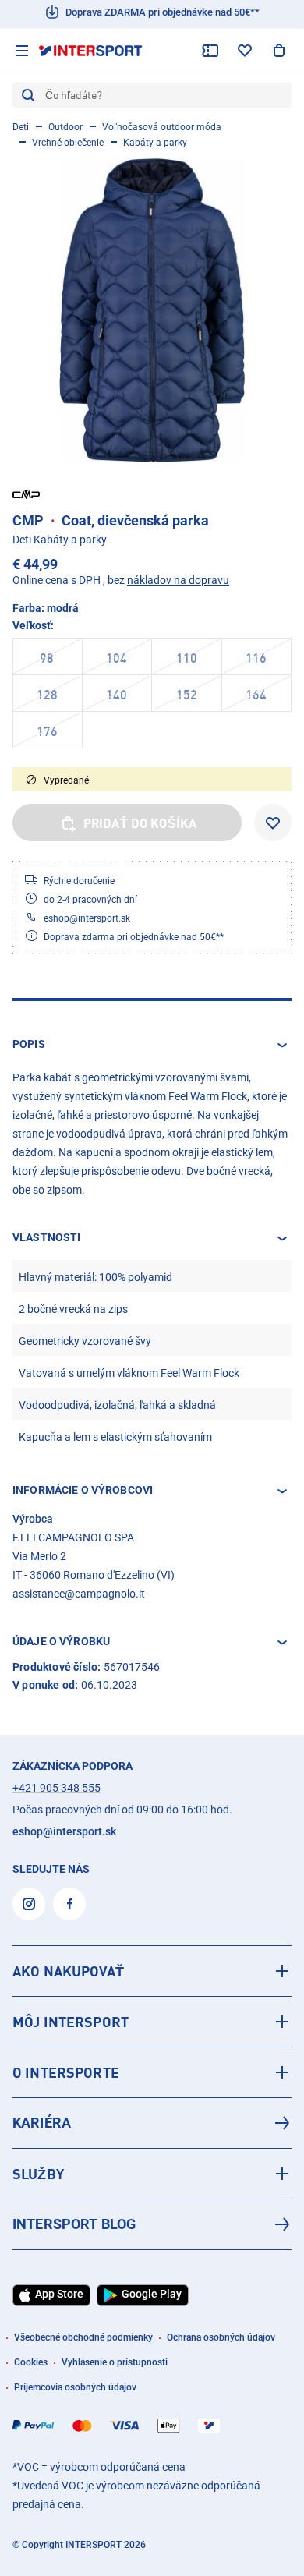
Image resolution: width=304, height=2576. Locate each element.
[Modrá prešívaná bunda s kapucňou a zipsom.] (152, 310)
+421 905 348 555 (57, 1788)
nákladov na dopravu (178, 580)
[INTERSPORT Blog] (152, 2224)
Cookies (31, 2362)
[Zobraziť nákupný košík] (279, 51)
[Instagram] (29, 1904)
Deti (21, 127)
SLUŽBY (38, 2174)
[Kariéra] (152, 2123)
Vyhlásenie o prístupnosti (115, 2362)
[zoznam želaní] (245, 51)
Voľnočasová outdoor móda (162, 127)
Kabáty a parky (155, 143)
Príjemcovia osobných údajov (75, 2387)
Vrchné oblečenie (68, 143)
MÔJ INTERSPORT (71, 2022)
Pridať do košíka (140, 823)
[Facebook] (69, 1904)
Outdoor (65, 127)
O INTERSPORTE (66, 2072)
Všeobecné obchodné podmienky (83, 2337)
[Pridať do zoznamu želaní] (273, 823)
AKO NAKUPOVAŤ (68, 1971)
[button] (152, 1045)
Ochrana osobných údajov (221, 2337)
